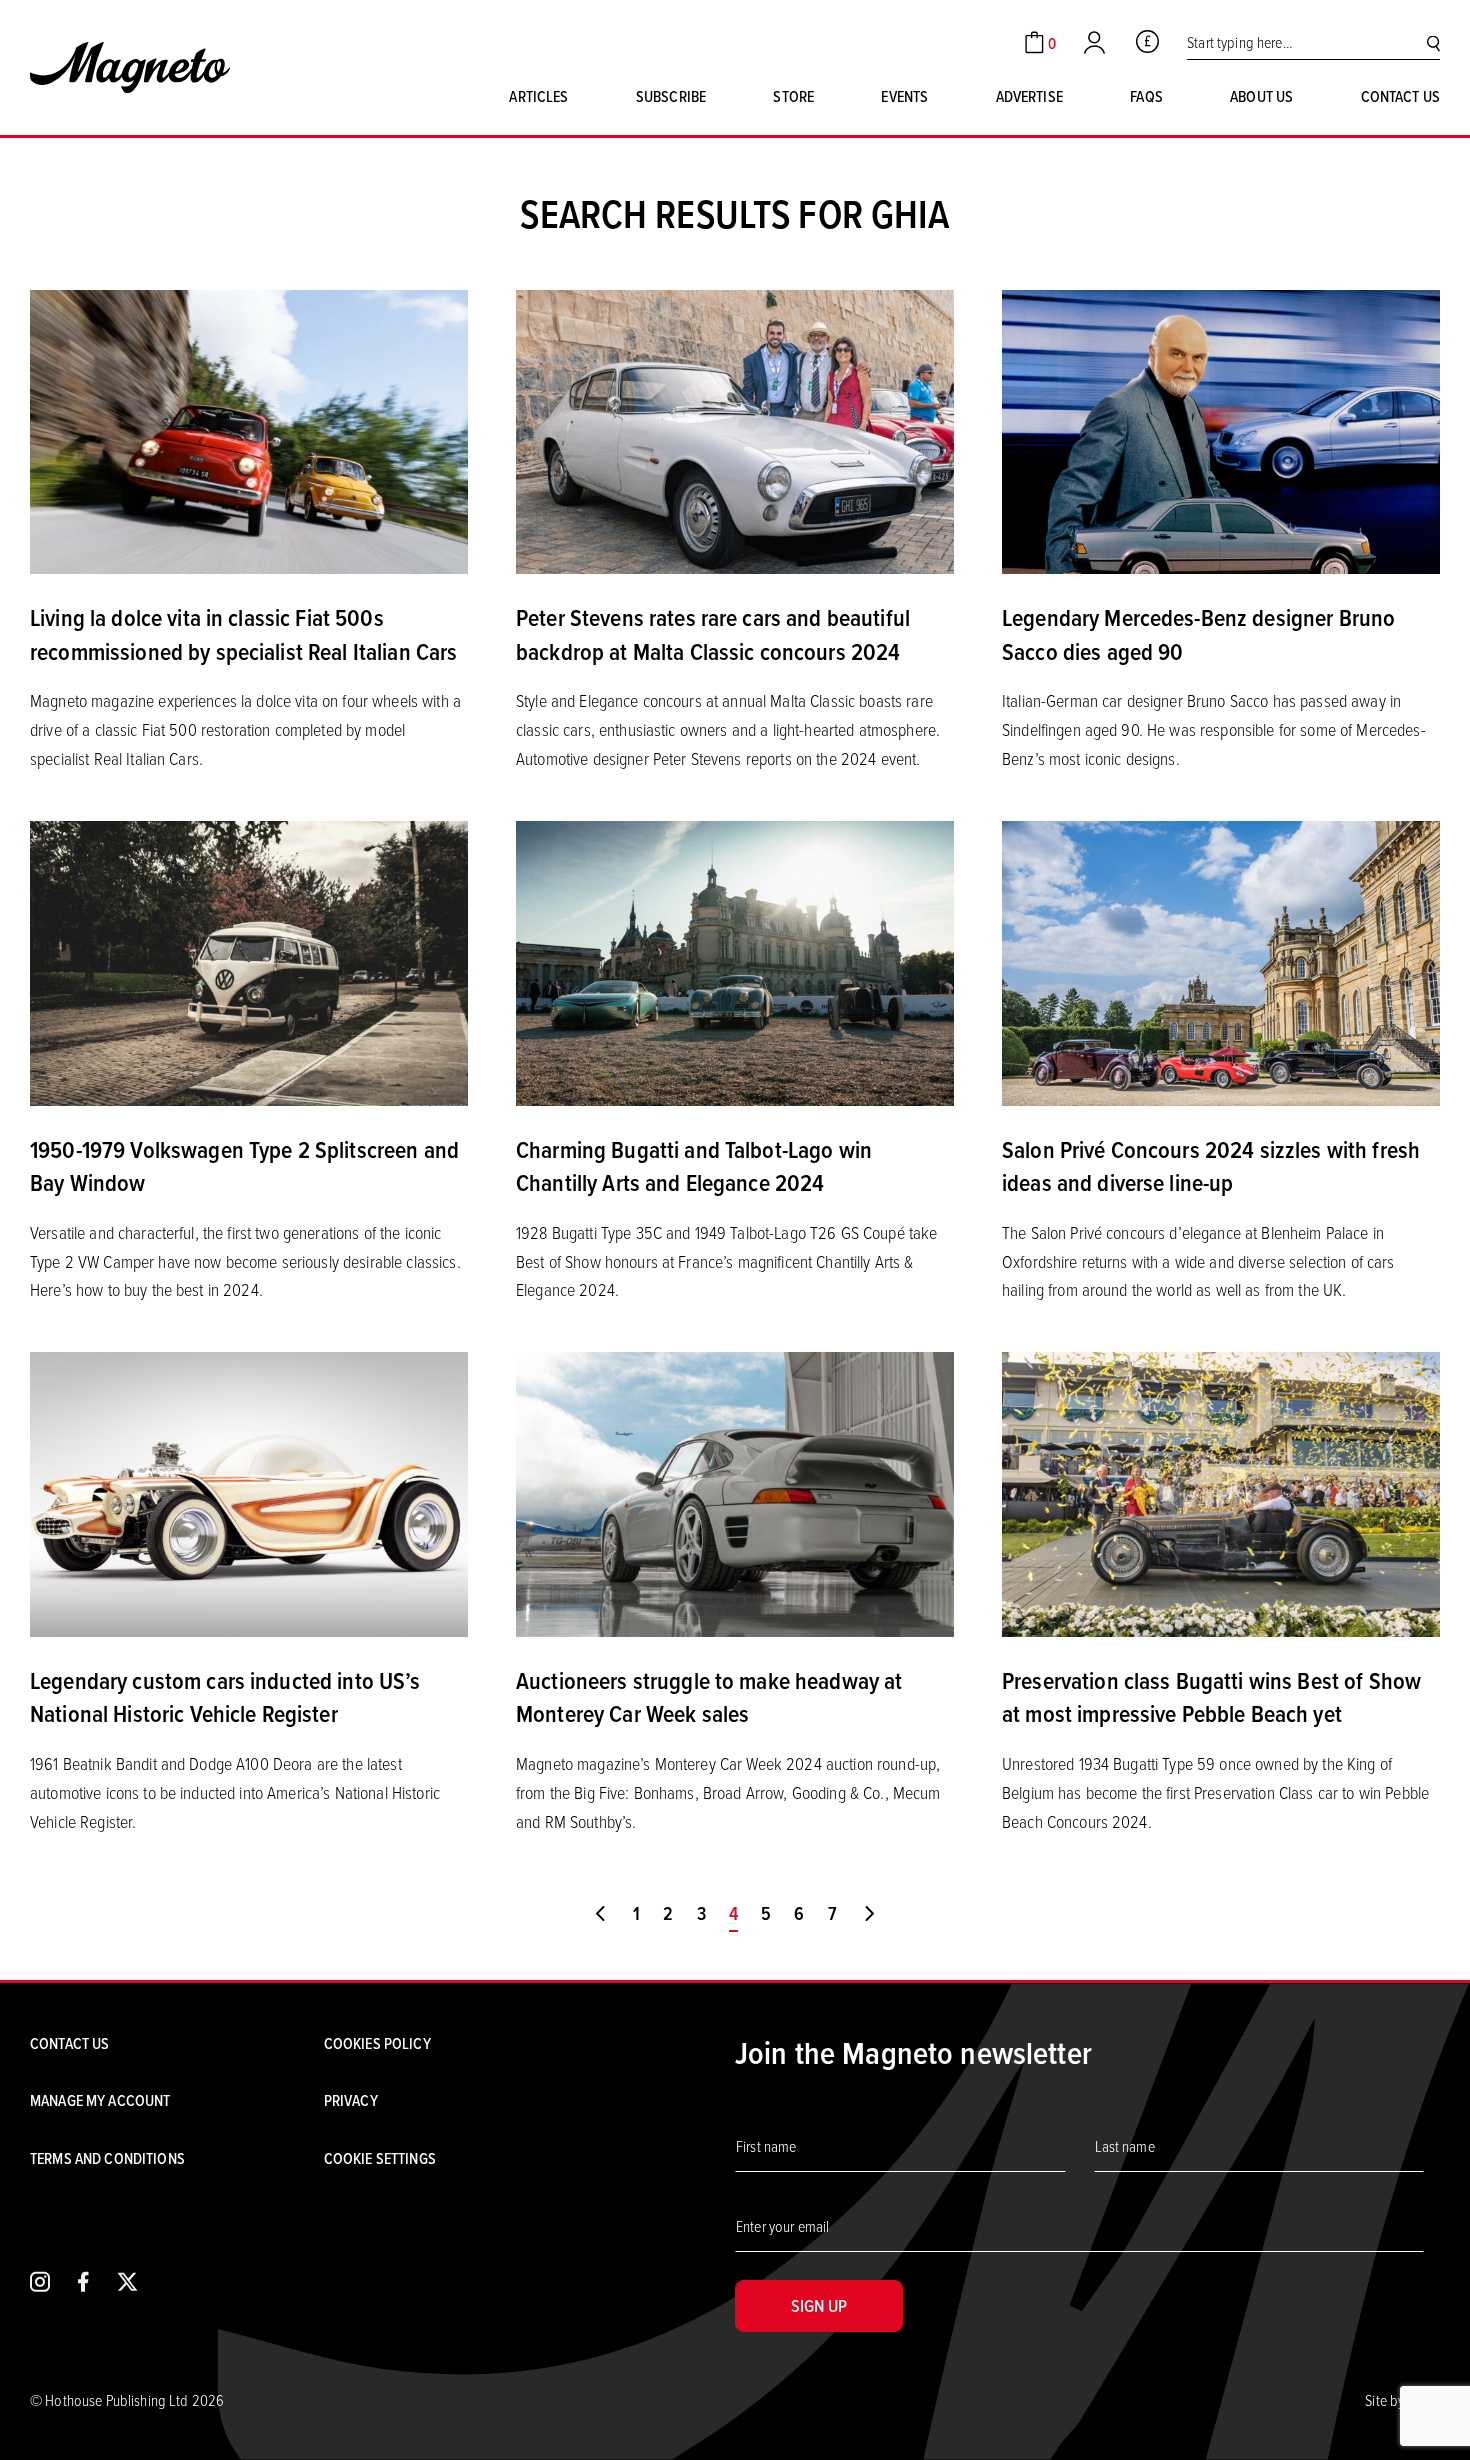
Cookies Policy (377, 2043)
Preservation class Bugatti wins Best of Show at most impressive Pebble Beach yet (1211, 1697)
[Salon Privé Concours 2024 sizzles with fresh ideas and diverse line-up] (1221, 961)
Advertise (1029, 96)
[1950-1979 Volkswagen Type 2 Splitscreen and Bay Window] (249, 961)
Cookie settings (380, 2158)
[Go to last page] (869, 1914)
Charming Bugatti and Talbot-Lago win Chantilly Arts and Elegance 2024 (694, 1166)
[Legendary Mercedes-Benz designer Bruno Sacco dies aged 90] (1221, 430)
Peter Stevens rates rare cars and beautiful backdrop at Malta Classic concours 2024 (713, 634)
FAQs (1146, 96)
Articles (538, 96)
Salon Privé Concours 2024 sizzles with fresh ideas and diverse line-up (1211, 1166)
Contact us (1400, 96)
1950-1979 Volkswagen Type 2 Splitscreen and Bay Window (244, 1166)
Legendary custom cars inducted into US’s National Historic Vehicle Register (225, 1697)
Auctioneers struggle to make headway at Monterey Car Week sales (709, 1697)
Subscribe (671, 96)
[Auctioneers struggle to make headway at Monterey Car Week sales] (735, 1492)
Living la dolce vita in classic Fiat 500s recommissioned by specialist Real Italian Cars (243, 634)
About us (1261, 96)
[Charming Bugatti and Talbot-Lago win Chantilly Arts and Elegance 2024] (735, 961)
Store (793, 96)
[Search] (1433, 42)
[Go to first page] (600, 1914)
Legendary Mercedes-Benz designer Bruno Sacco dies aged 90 (1198, 634)
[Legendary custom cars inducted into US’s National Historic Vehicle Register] (249, 1492)
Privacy (351, 2100)
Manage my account (100, 2100)
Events (904, 96)
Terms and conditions (107, 2158)
